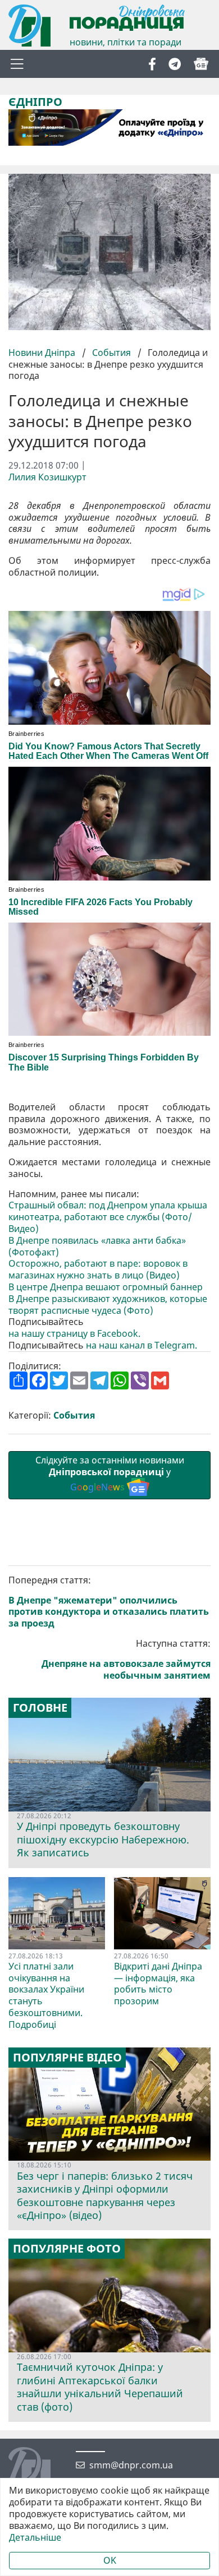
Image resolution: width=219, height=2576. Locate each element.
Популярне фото (67, 2249)
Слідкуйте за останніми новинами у (110, 1474)
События (111, 353)
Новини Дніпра (43, 353)
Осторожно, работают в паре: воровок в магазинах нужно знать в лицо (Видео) (98, 1270)
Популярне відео (67, 2058)
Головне (40, 1708)
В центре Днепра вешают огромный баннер (106, 1287)
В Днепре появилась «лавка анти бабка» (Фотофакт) (97, 1247)
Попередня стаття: (109, 1602)
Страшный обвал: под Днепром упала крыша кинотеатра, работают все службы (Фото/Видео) (108, 1217)
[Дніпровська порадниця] (38, 2470)
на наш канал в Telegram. (142, 1345)
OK (110, 2560)
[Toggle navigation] (17, 64)
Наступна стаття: (126, 1659)
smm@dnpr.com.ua (131, 2465)
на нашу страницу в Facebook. (74, 1334)
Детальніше (35, 2538)
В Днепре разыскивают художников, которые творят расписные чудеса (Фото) (108, 1305)
